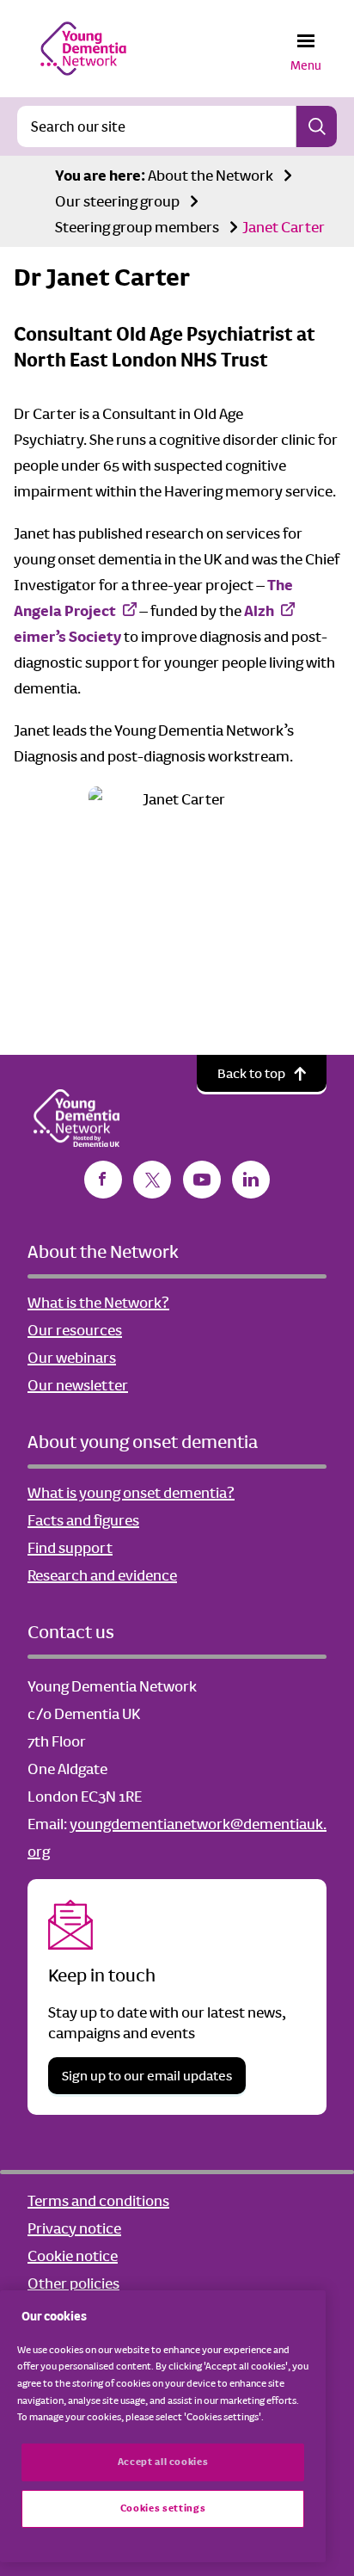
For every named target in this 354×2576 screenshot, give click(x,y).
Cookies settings (163, 2508)
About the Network (211, 176)
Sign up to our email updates (147, 2076)
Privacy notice (74, 2228)
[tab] (100, 176)
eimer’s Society (67, 637)
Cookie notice (73, 2256)
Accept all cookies (163, 2462)
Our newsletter (78, 1385)
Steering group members (137, 227)
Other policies (73, 2283)
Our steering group (117, 201)
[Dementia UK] (83, 48)
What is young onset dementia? (131, 1493)
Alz (255, 611)
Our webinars (72, 1358)
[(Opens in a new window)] (103, 1180)
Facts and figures (83, 1520)
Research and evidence (102, 1575)
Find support (70, 1548)
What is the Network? (98, 1303)
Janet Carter (284, 227)
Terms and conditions (98, 2201)
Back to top (251, 1073)
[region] (163, 2426)
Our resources (75, 1330)
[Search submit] (316, 126)
